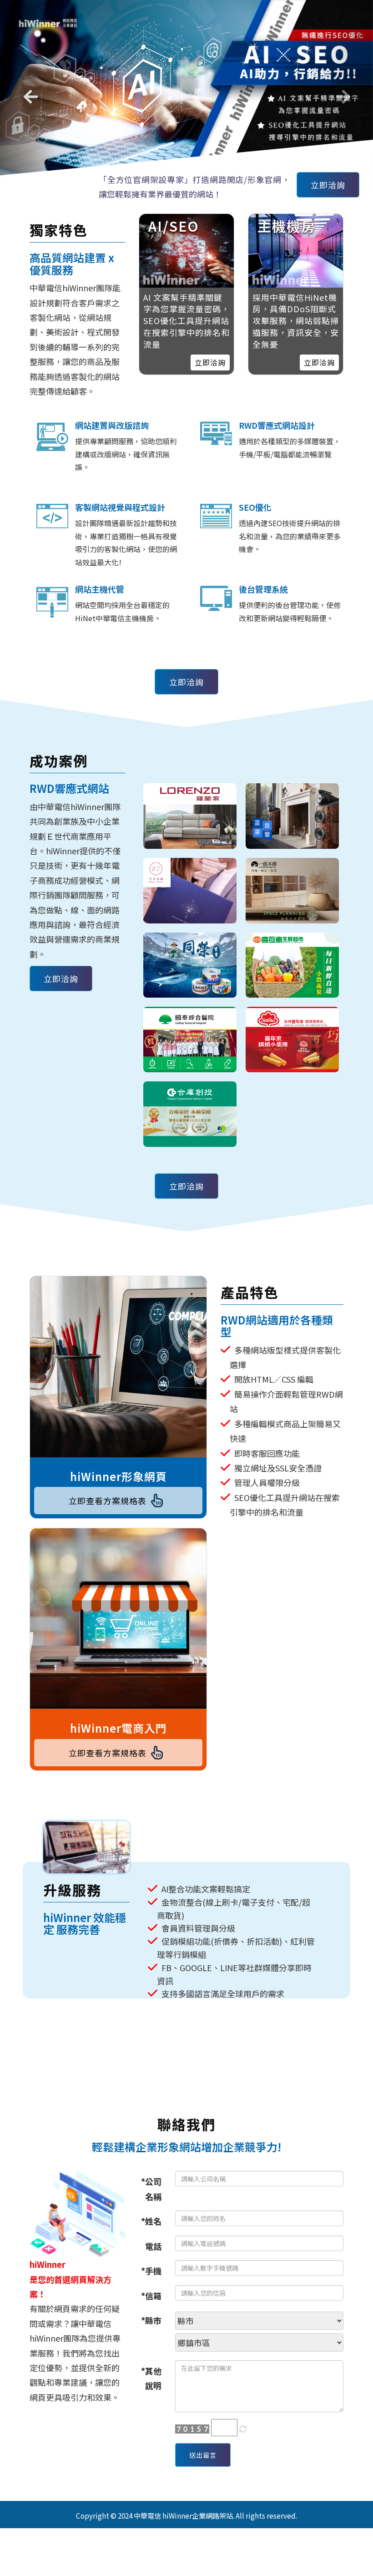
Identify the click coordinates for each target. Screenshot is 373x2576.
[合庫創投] (190, 1105)
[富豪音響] (292, 806)
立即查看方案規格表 (108, 1491)
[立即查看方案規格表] (118, 1357)
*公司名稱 (151, 2179)
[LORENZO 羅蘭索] (190, 806)
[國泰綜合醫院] (190, 1030)
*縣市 (151, 2311)
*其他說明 (151, 2368)
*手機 (151, 2261)
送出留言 (203, 2445)
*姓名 (151, 2211)
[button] (28, 88)
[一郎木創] (292, 881)
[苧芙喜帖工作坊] (190, 881)
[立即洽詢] (296, 241)
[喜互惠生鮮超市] (292, 956)
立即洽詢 (328, 175)
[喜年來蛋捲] (292, 1030)
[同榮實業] (190, 956)
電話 (153, 2236)
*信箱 (151, 2286)
